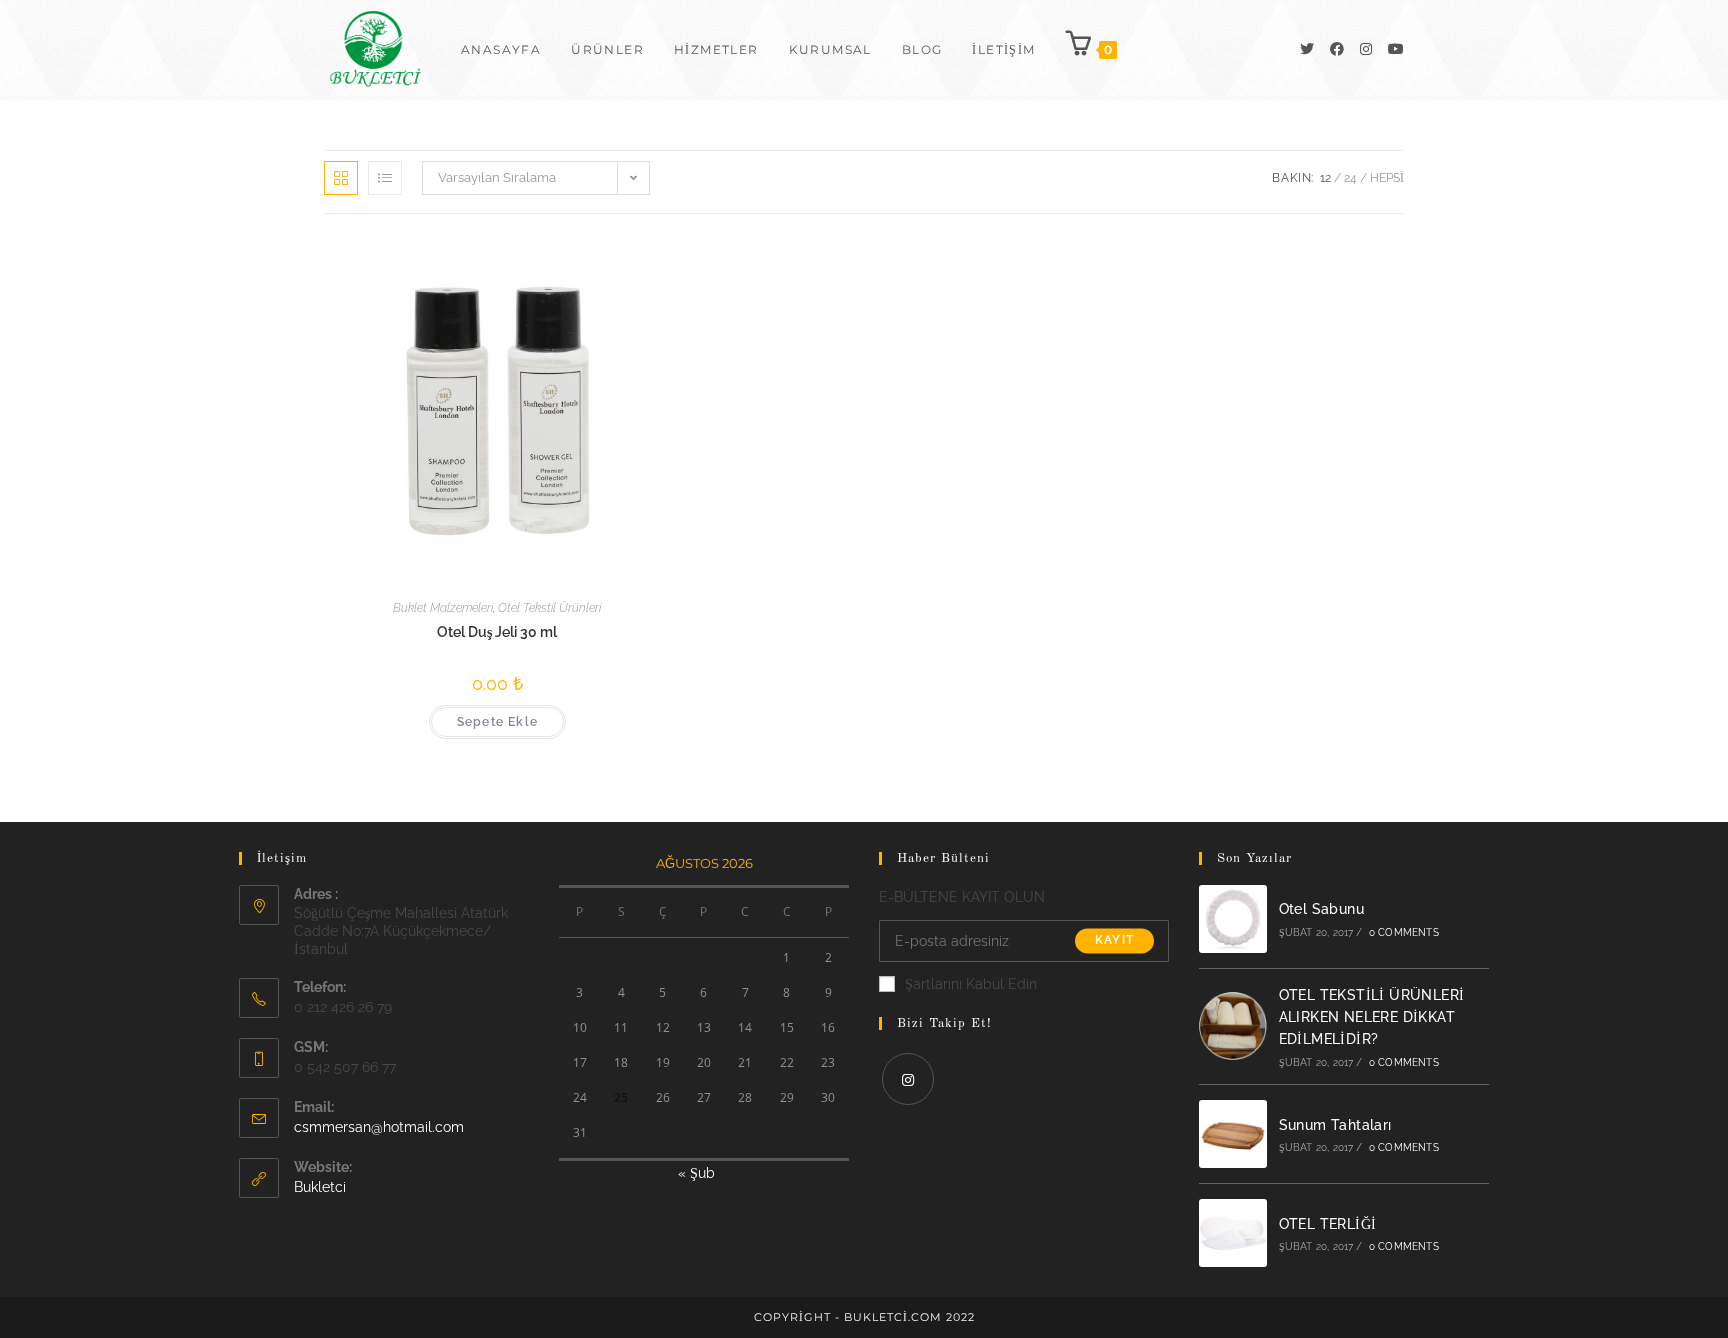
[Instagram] (1366, 49)
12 (1325, 178)
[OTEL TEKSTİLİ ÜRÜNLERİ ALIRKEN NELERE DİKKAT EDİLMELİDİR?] (1233, 1026)
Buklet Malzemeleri (443, 608)
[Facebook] (1337, 49)
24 (1350, 178)
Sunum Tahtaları (1335, 1125)
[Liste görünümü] (385, 178)
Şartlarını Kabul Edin (971, 984)
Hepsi (1387, 178)
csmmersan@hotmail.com (379, 1127)
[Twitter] (1307, 49)
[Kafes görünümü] (341, 178)
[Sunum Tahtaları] (1233, 1134)
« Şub (696, 1173)
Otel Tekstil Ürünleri (549, 608)
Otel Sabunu (1321, 909)
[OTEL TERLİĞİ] (1233, 1233)
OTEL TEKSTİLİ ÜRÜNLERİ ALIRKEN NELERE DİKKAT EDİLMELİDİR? (1372, 1017)
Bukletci (320, 1187)
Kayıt (1114, 941)
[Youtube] (1396, 49)
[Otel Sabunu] (1233, 919)
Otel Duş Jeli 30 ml (497, 632)
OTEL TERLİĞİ (1328, 1224)
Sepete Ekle (497, 722)
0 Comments (1404, 932)
